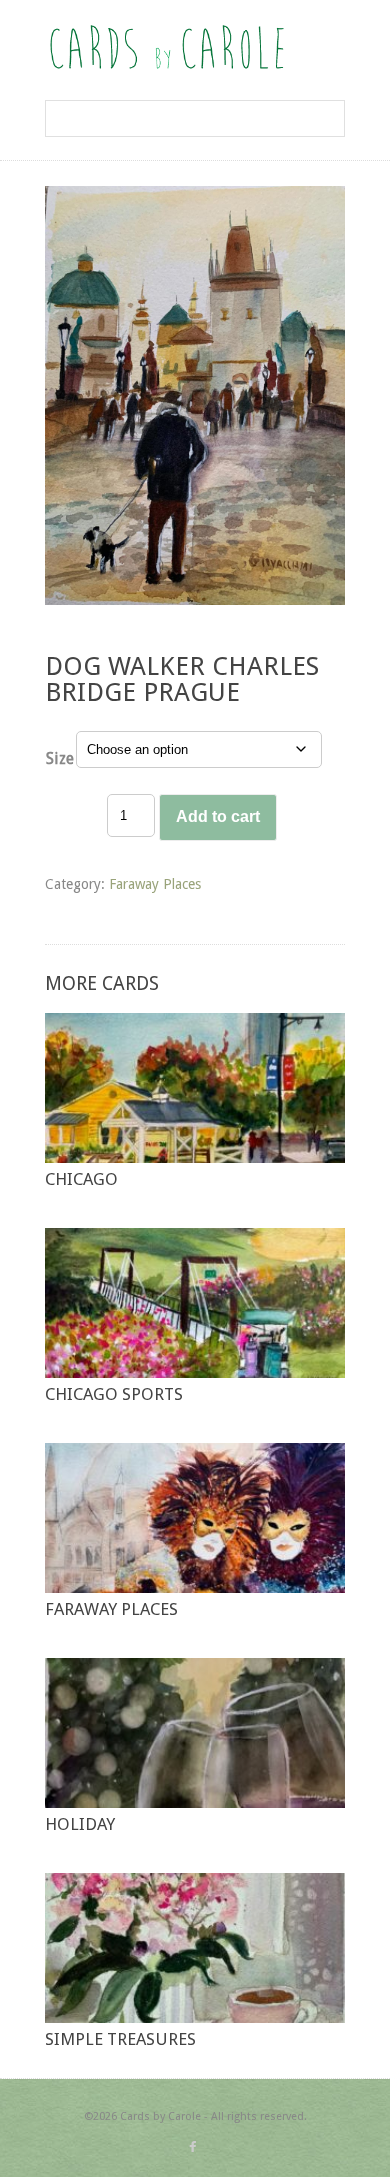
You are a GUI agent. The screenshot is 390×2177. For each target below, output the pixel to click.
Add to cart (218, 816)
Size (60, 758)
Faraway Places (155, 884)
